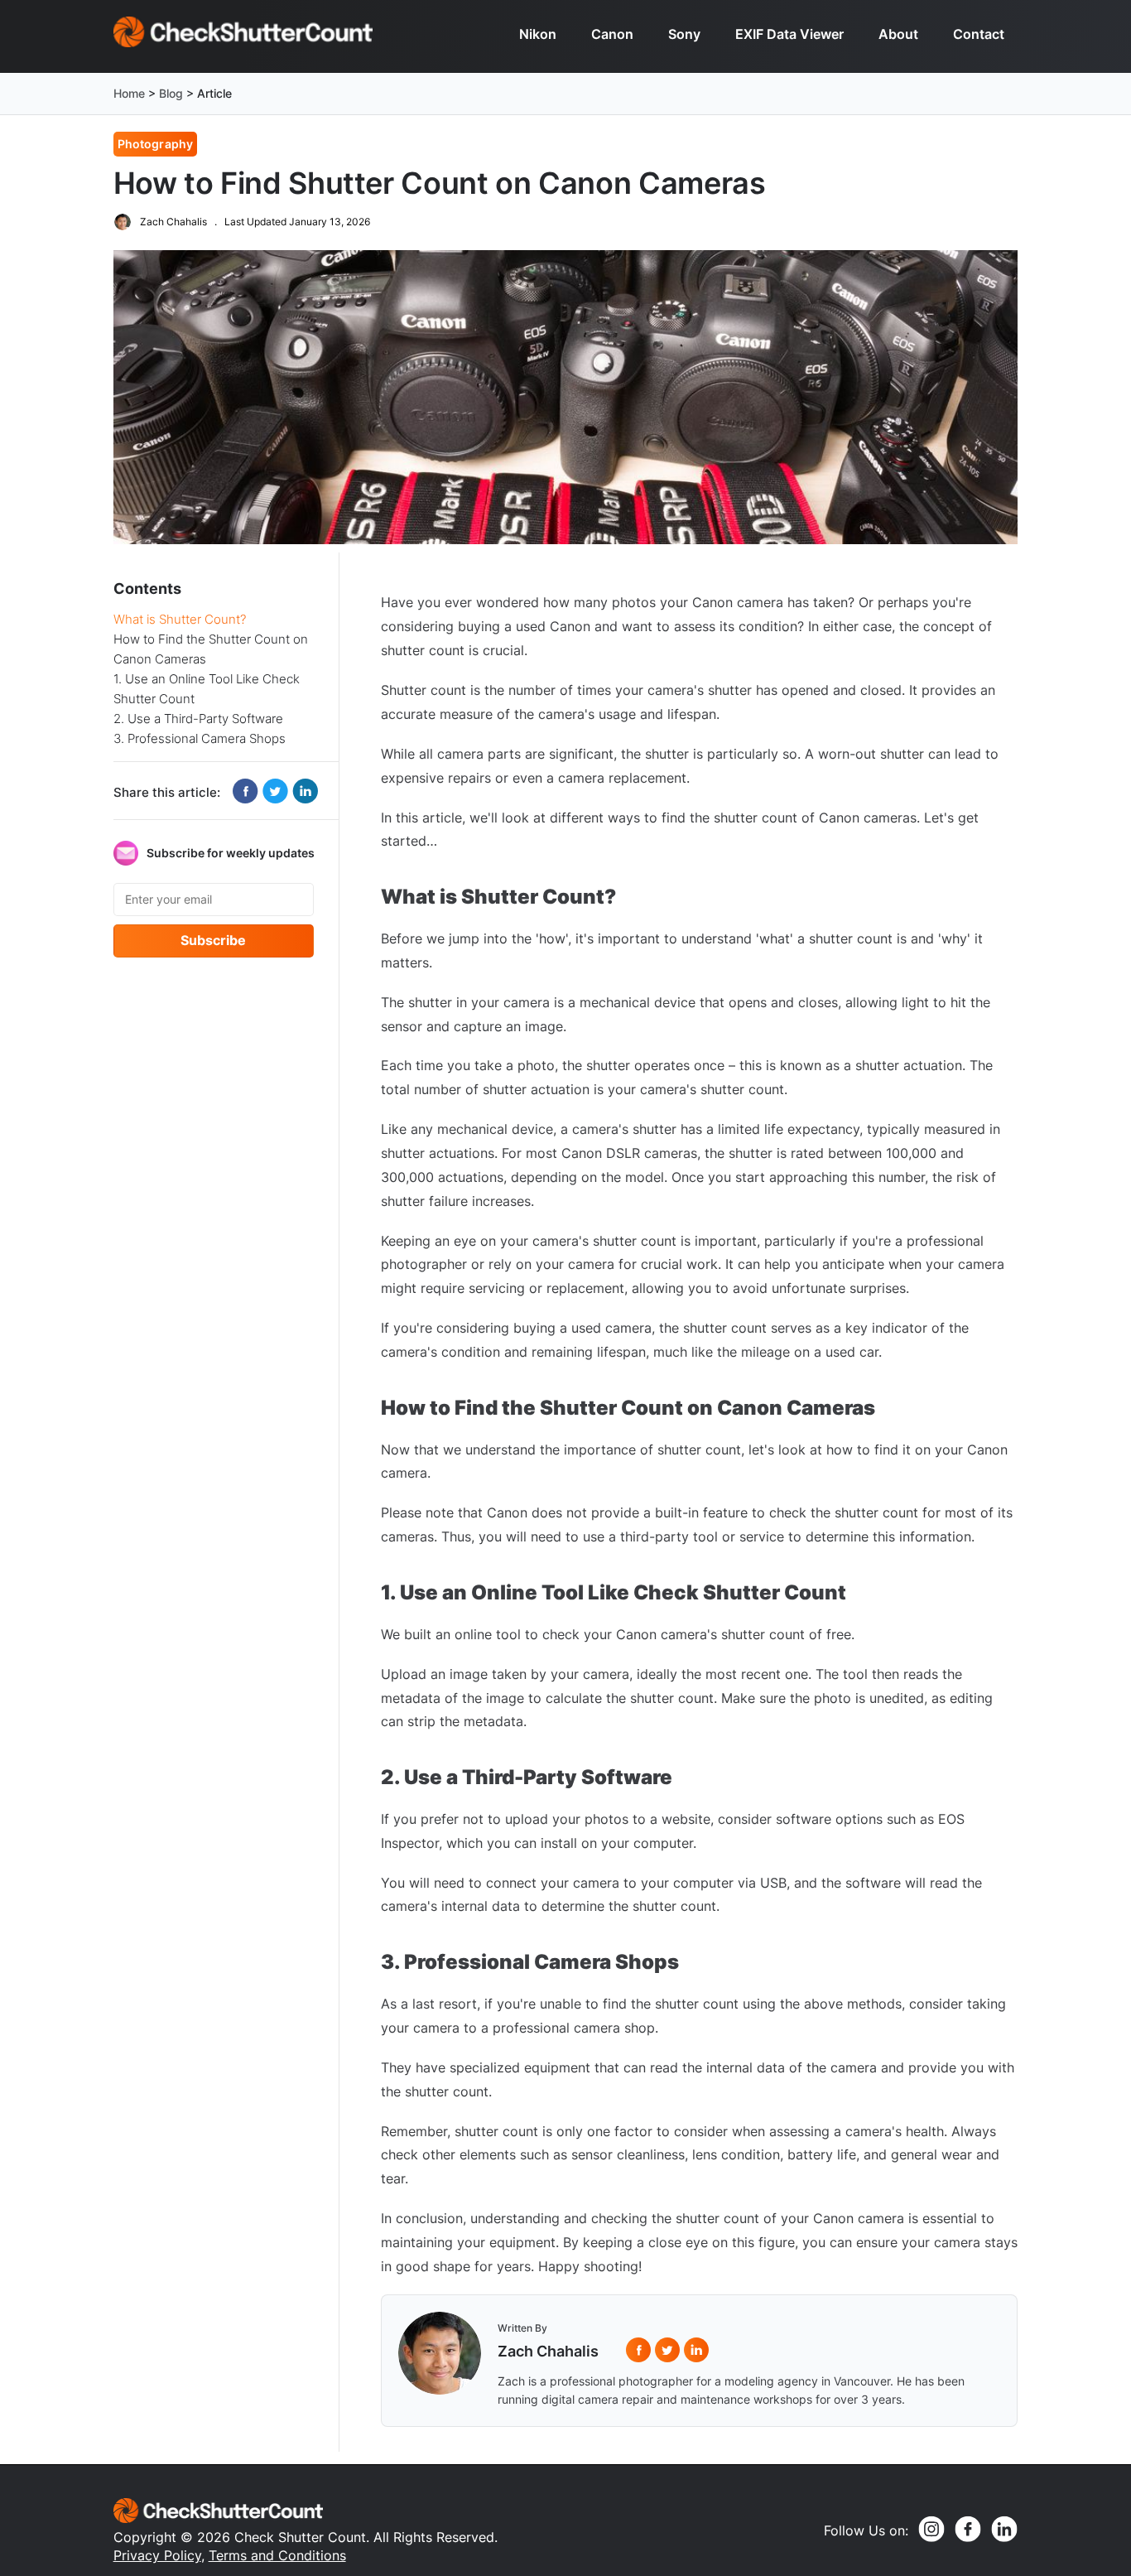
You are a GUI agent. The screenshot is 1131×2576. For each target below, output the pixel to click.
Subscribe (213, 940)
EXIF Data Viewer (789, 34)
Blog (171, 93)
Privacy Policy (157, 2555)
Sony (684, 34)
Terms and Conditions (277, 2555)
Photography (156, 144)
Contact (979, 34)
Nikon (538, 34)
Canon (612, 34)
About (898, 34)
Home (129, 93)
